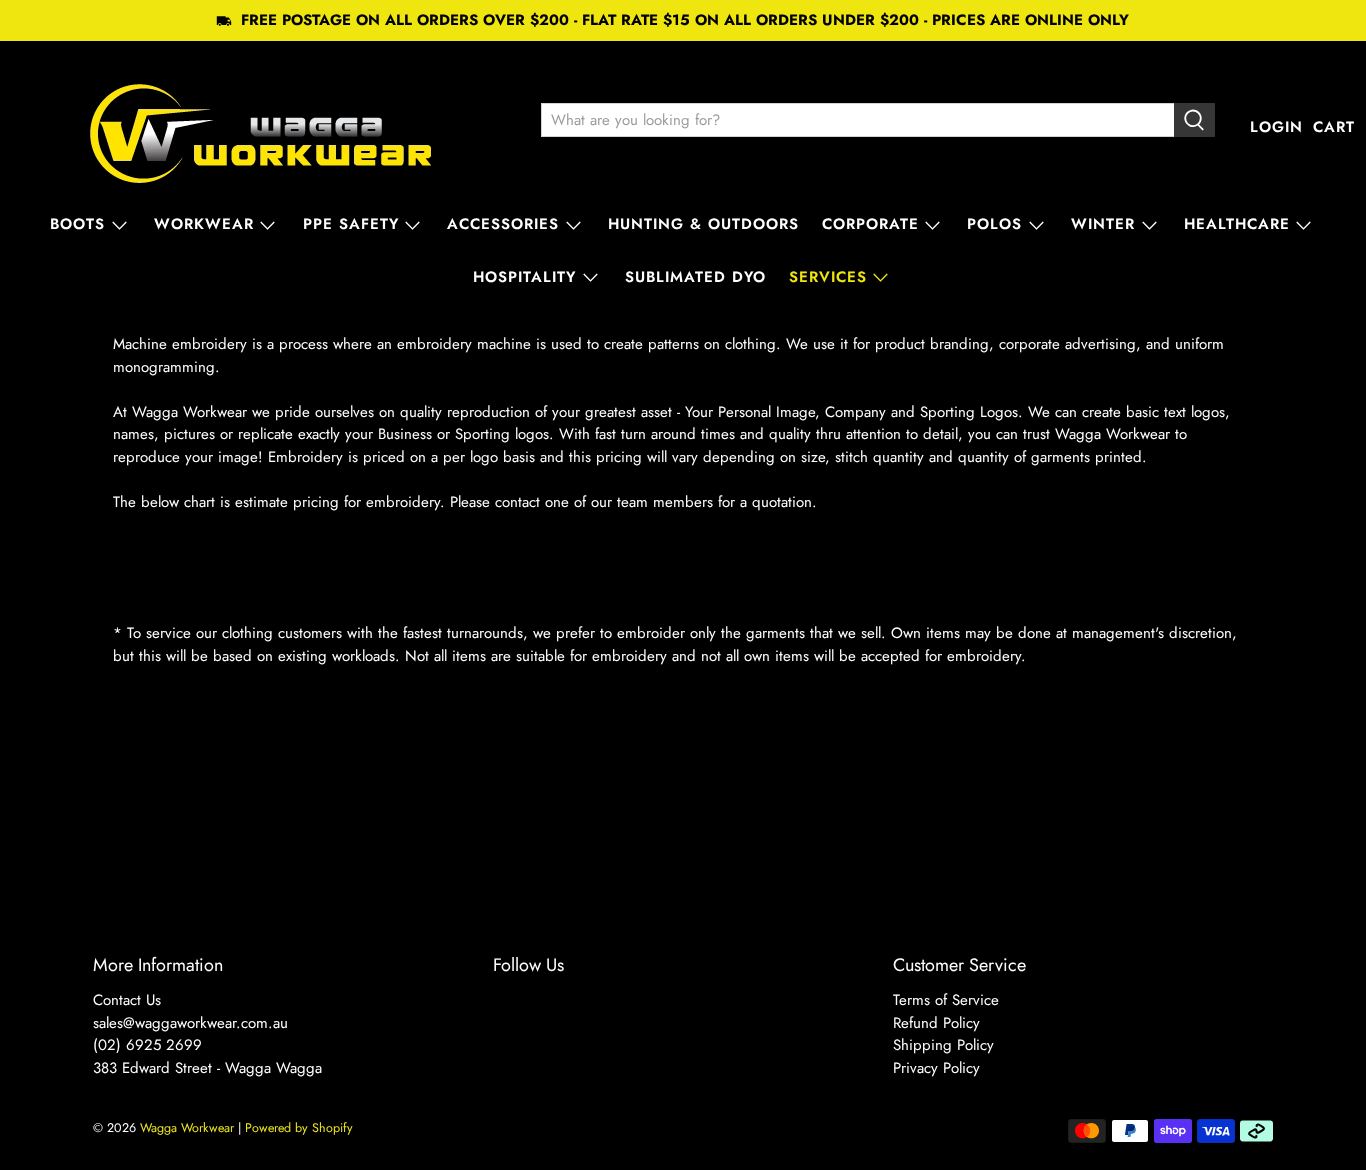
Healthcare (1237, 224)
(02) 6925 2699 (147, 1045)
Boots (77, 224)
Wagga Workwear (187, 1128)
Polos (994, 224)
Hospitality (524, 277)
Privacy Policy (936, 1068)
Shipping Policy (943, 1045)
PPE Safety (351, 224)
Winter (1103, 224)
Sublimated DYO (695, 277)
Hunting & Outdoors (703, 224)
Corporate (870, 224)
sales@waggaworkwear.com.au (190, 1023)
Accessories (503, 224)
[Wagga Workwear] (261, 127)
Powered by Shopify (299, 1128)
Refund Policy (936, 1023)
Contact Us (127, 1000)
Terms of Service (946, 1000)
